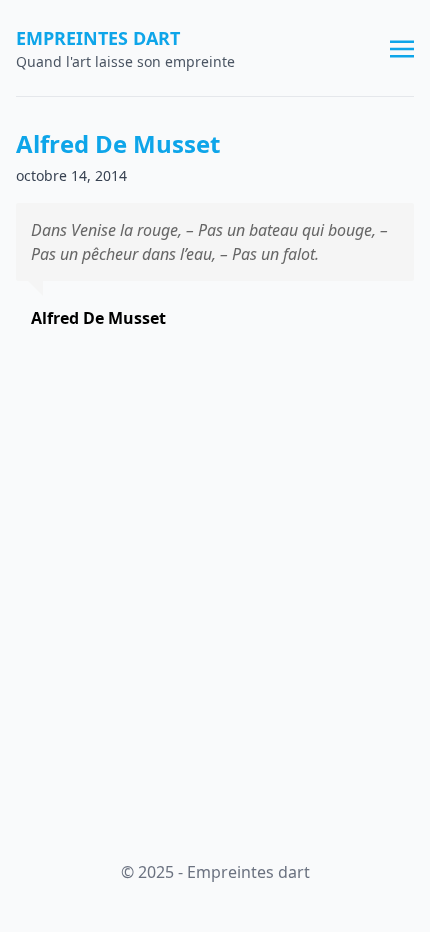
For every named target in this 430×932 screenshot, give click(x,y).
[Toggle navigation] (402, 47)
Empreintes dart (98, 38)
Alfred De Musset (118, 143)
